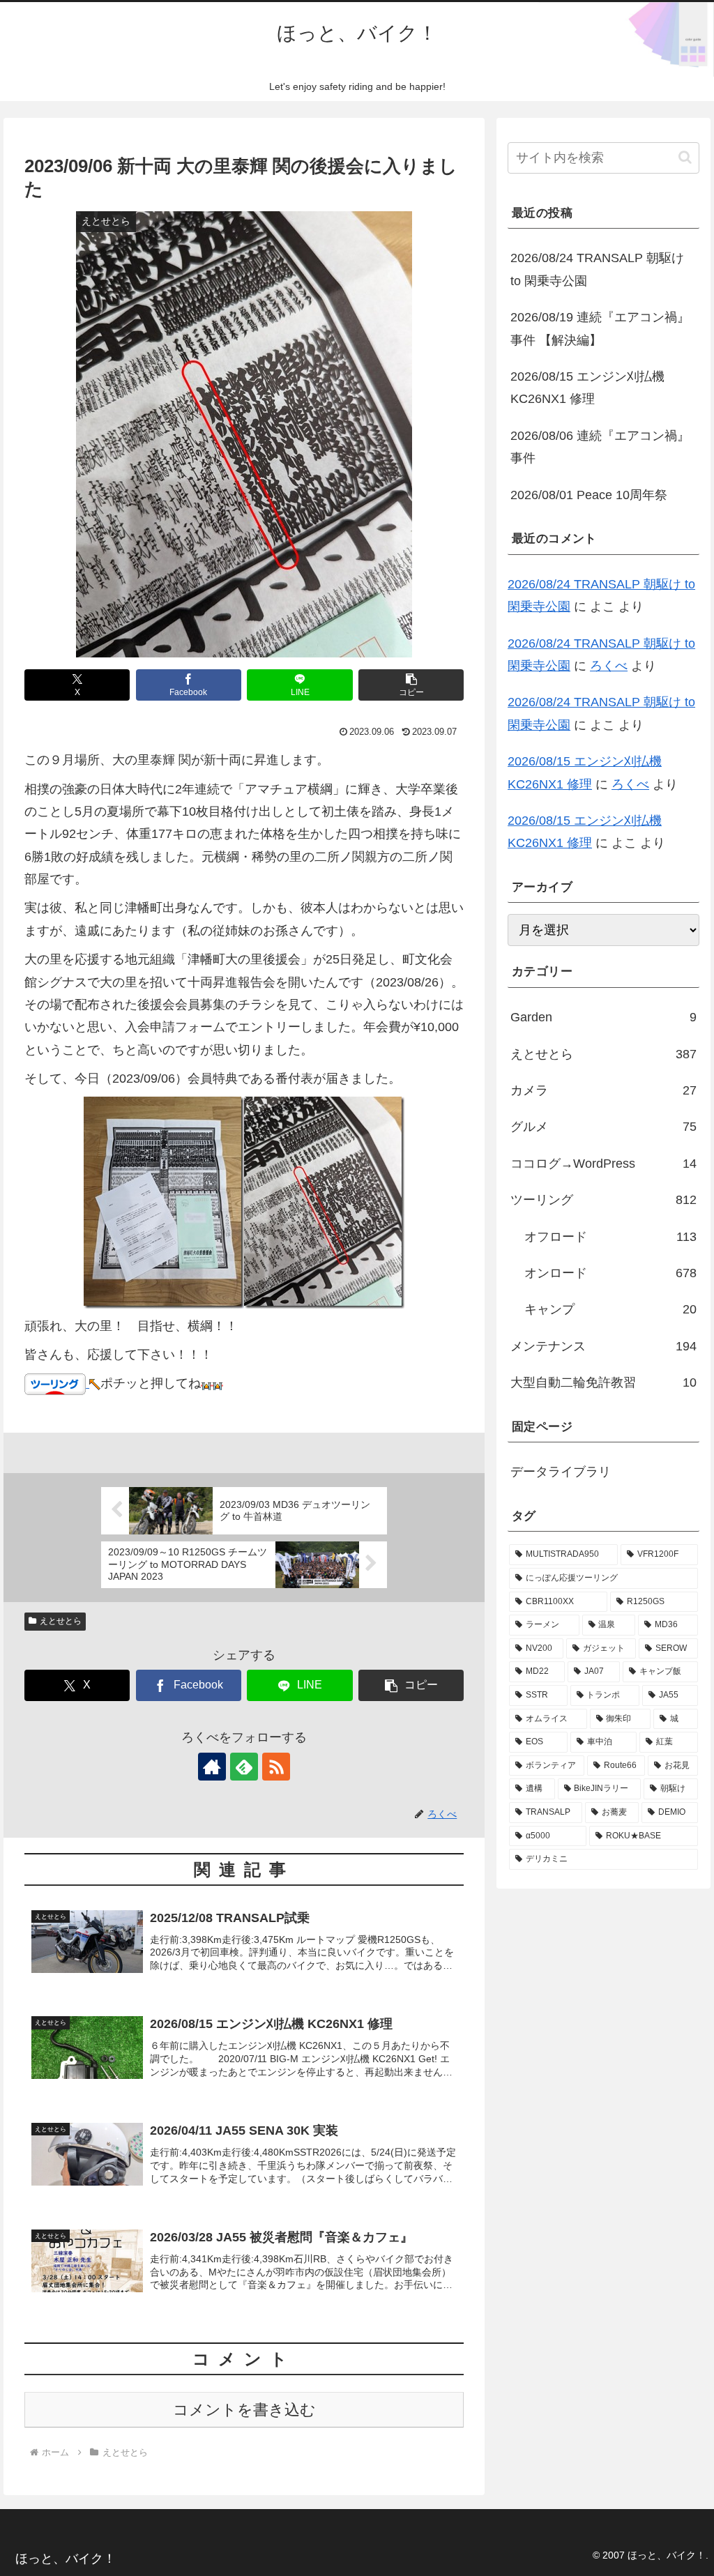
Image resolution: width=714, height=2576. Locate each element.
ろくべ (609, 666)
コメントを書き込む (244, 2410)
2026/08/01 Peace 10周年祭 (589, 495)
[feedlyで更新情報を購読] (244, 1767)
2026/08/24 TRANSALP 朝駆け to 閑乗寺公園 (597, 269)
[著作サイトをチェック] (212, 1767)
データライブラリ (561, 1472)
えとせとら (61, 1621)
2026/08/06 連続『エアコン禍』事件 (600, 447)
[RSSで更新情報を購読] (276, 1767)
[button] (411, 685)
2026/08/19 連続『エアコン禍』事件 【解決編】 (600, 328)
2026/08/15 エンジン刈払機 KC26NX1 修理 (587, 388)
